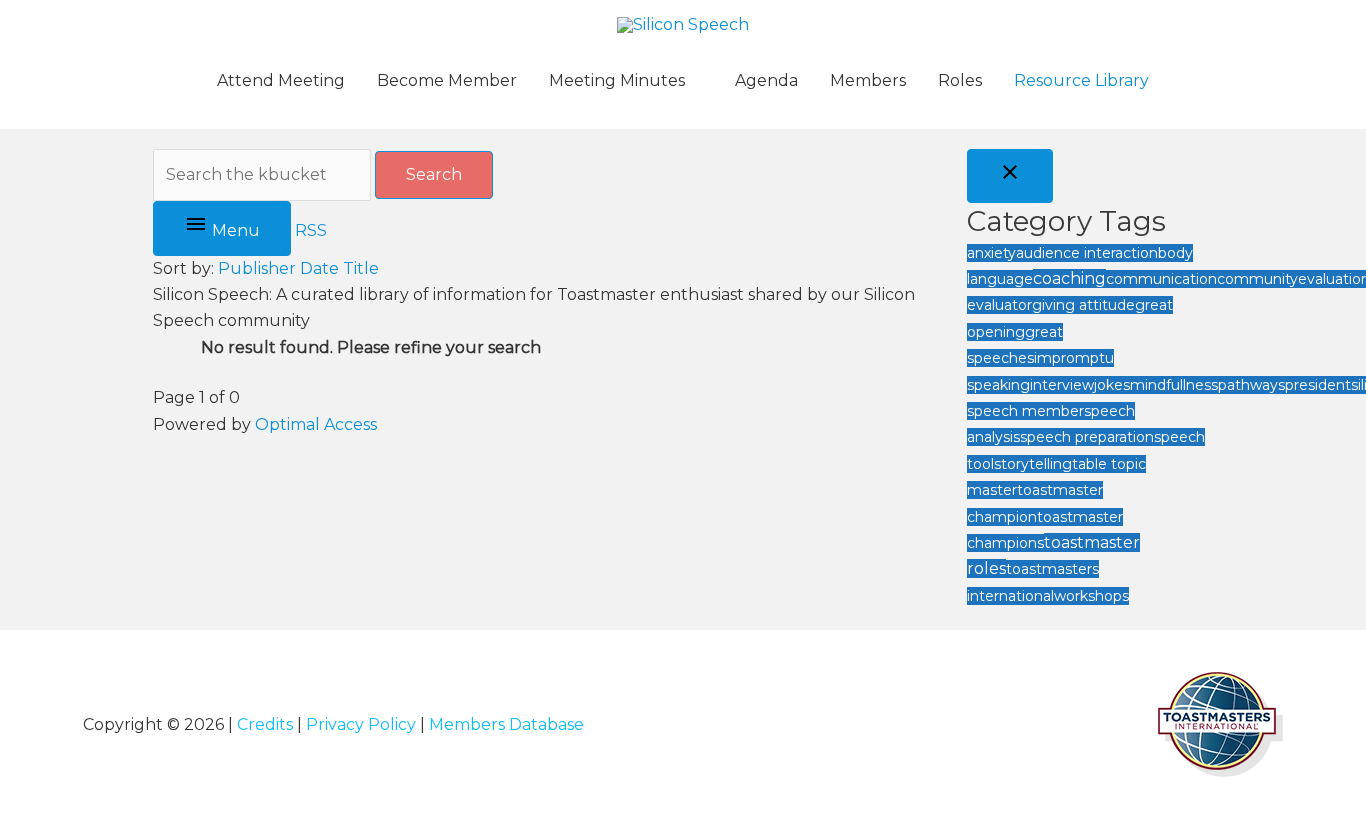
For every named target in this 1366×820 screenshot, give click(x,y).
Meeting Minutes (617, 80)
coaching (1069, 278)
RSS (311, 230)
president (1318, 385)
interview (1062, 385)
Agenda (766, 80)
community (1257, 279)
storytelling (1033, 464)
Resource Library (1081, 80)
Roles (960, 80)
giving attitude (1083, 305)
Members (868, 80)
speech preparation (1087, 437)
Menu (234, 230)
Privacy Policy (361, 724)
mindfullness (1174, 385)
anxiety (991, 253)
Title (361, 268)
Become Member (447, 80)
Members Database (506, 724)
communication (1161, 279)
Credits (265, 724)
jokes (1112, 385)
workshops (1091, 596)
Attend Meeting (281, 80)
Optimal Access (316, 424)
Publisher (257, 268)
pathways (1251, 385)
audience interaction (1087, 253)
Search (434, 174)
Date (319, 268)
